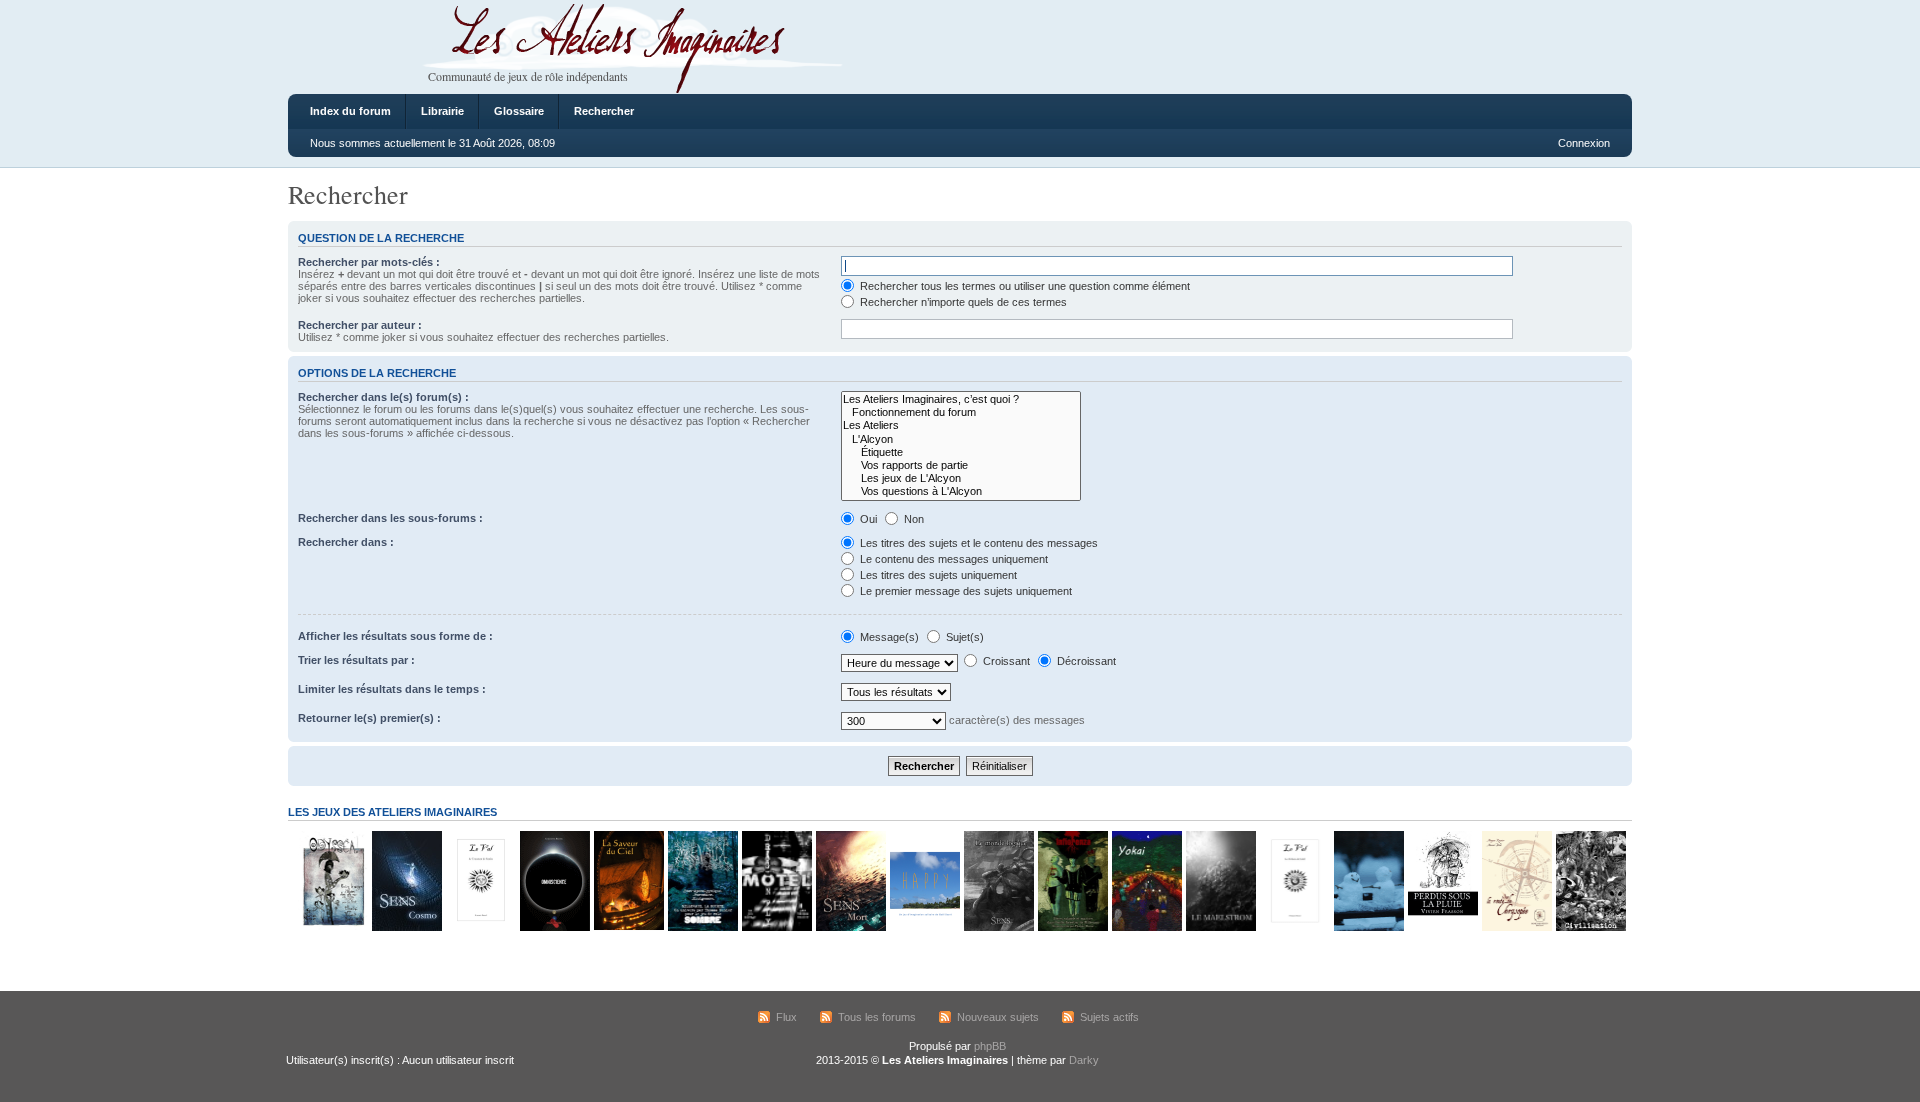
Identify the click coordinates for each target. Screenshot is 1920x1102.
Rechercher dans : (346, 542)
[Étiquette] (961, 452)
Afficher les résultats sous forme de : (395, 636)
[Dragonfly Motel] (776, 927)
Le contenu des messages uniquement (952, 559)
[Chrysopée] (1516, 927)
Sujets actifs (1109, 1017)
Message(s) (889, 637)
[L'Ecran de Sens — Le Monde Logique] (998, 927)
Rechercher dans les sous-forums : (390, 518)
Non (912, 519)
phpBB (990, 1046)
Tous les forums (877, 1017)
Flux (786, 1017)
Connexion (1584, 143)
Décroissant (1085, 661)
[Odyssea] (332, 927)
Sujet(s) (963, 637)
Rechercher (604, 111)
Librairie (442, 111)
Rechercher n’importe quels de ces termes (962, 302)
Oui (867, 519)
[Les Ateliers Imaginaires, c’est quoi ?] (961, 399)
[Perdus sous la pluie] (1442, 927)
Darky (1084, 1060)
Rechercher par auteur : (360, 325)
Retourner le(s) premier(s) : (369, 718)
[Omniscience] (554, 927)
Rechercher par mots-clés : (369, 262)
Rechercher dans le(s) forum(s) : (383, 397)
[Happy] (924, 927)
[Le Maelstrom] (1220, 927)
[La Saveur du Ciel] (628, 927)
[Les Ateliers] (961, 425)
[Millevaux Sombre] (702, 927)
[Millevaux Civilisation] (1590, 927)
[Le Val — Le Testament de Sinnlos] (480, 927)
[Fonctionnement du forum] (961, 412)
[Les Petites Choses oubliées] (1368, 927)
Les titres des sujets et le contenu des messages (977, 543)
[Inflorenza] (1072, 927)
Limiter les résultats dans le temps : (392, 689)
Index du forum (350, 111)
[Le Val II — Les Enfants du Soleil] (1294, 927)
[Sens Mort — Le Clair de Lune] (850, 927)
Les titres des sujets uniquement (937, 575)
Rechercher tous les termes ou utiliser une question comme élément (1023, 286)
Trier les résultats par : (356, 660)
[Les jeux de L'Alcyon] (961, 478)
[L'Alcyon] (961, 439)
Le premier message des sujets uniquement (964, 591)
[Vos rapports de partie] (961, 465)
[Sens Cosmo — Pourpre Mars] (406, 927)
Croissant (1005, 661)
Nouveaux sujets (998, 1017)
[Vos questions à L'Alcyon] (961, 491)
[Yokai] (1146, 927)
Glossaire (519, 111)
